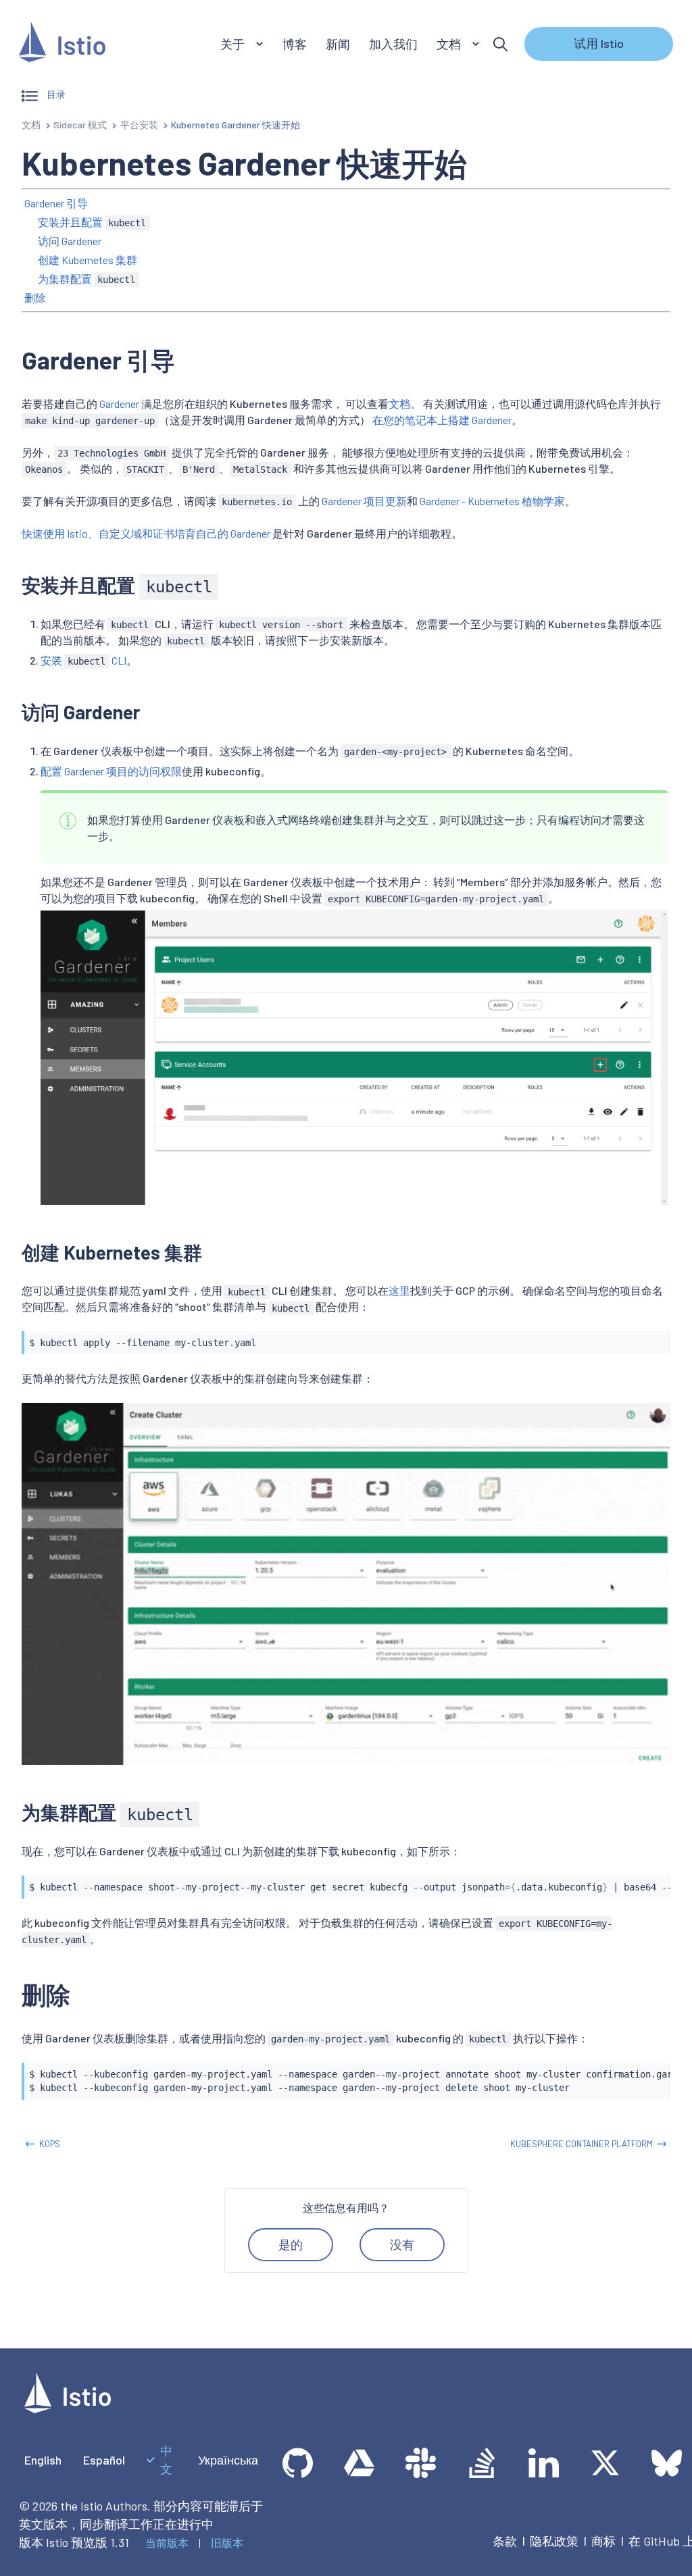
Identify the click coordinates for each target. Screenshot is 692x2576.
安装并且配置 (92, 222)
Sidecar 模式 (80, 125)
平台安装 (139, 125)
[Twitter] (605, 2463)
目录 (55, 94)
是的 (291, 2244)
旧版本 (227, 2543)
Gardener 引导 (56, 203)
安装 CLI (83, 660)
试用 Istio (599, 43)
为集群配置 (86, 279)
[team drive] (359, 2463)
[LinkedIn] (544, 2463)
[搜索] (500, 44)
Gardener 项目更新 (364, 501)
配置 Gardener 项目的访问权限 (111, 771)
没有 (402, 2244)
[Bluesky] (667, 2463)
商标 (603, 2541)
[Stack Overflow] (482, 2463)
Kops (50, 2144)
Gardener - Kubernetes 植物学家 (492, 501)
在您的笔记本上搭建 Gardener (442, 420)
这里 (399, 1290)
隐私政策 (554, 2541)
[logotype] (68, 2408)
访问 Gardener (70, 241)
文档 (31, 125)
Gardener (119, 404)
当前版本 (167, 2543)
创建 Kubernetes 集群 (88, 260)
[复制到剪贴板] (654, 1338)
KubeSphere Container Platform (582, 2144)
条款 (505, 2541)
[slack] (421, 2463)
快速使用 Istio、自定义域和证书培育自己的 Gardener (146, 533)
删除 (35, 298)
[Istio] (62, 44)
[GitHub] (298, 2463)
